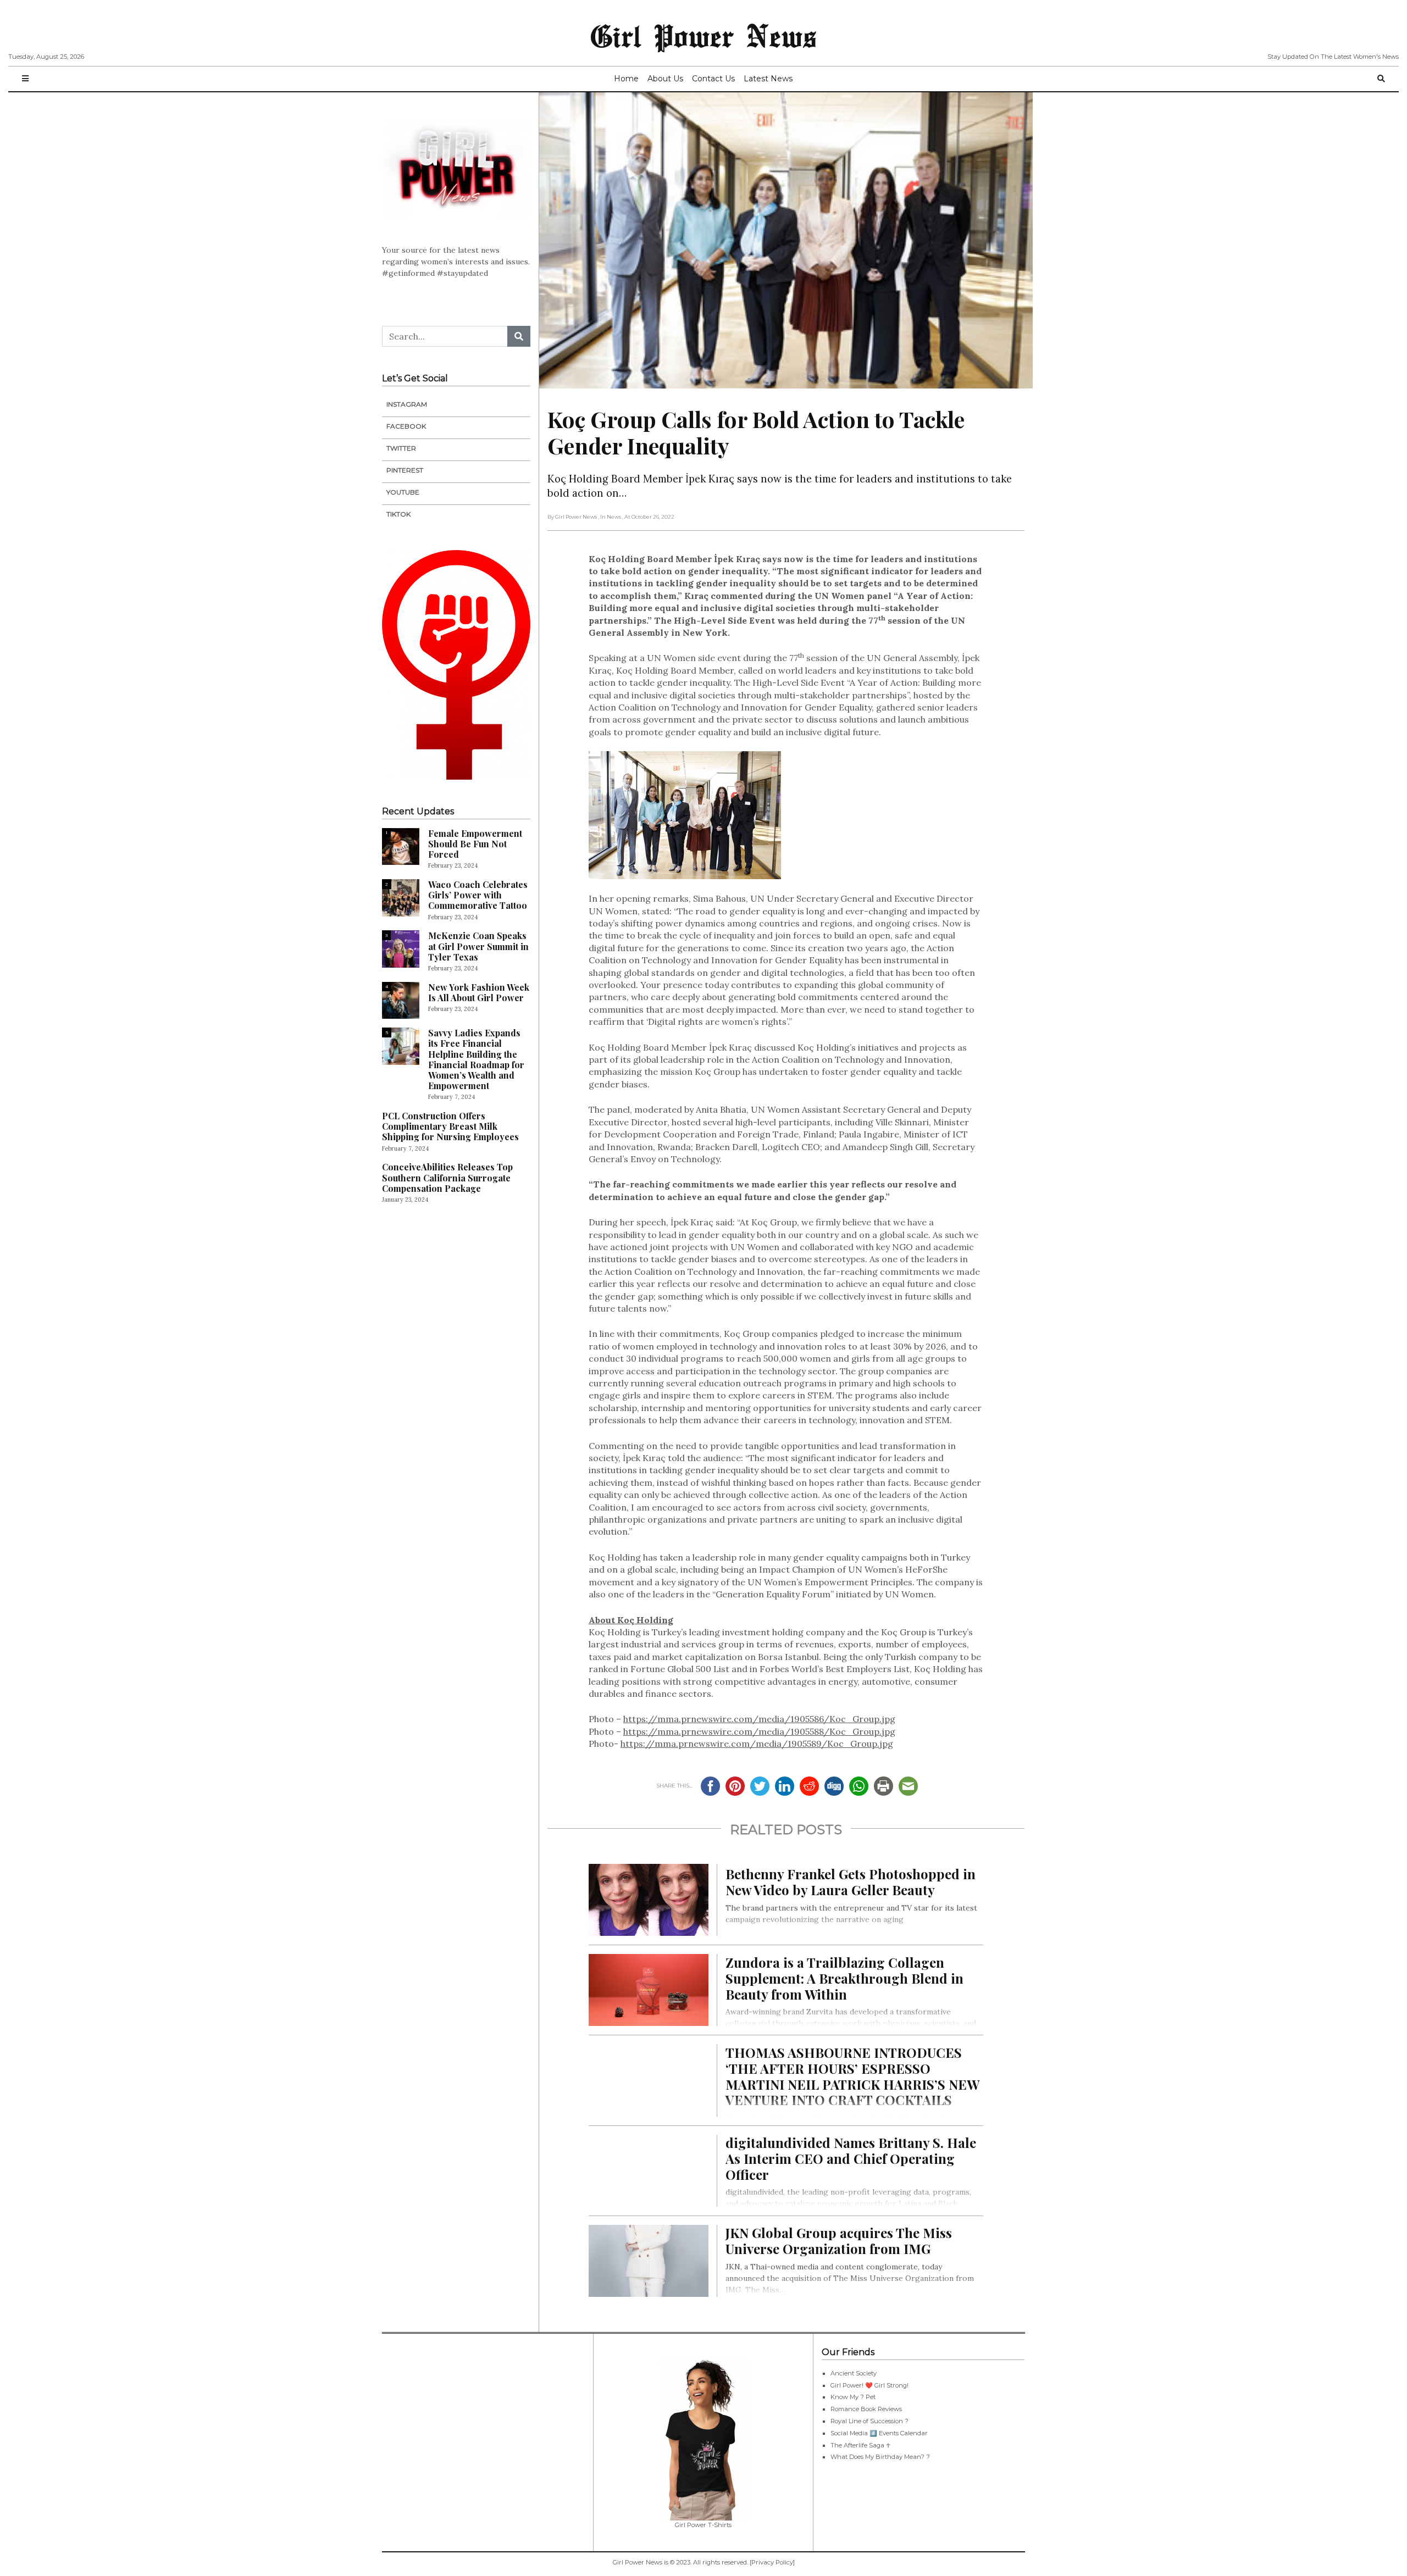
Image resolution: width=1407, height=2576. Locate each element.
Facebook (406, 426)
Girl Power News (703, 35)
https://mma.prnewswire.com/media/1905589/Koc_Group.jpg (757, 1744)
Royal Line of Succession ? (869, 2421)
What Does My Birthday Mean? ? (880, 2457)
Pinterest (405, 470)
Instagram (407, 404)
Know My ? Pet (853, 2397)
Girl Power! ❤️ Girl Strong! (869, 2385)
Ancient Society (854, 2373)
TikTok (398, 514)
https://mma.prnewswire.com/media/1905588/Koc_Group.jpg (759, 1731)
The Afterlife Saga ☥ (860, 2445)
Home (626, 79)
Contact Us (713, 79)
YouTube (403, 492)
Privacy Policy (772, 2562)
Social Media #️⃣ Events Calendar (879, 2433)
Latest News (768, 79)
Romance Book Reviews (866, 2409)
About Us (665, 79)
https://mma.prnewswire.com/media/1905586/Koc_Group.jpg (759, 1719)
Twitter (401, 448)
